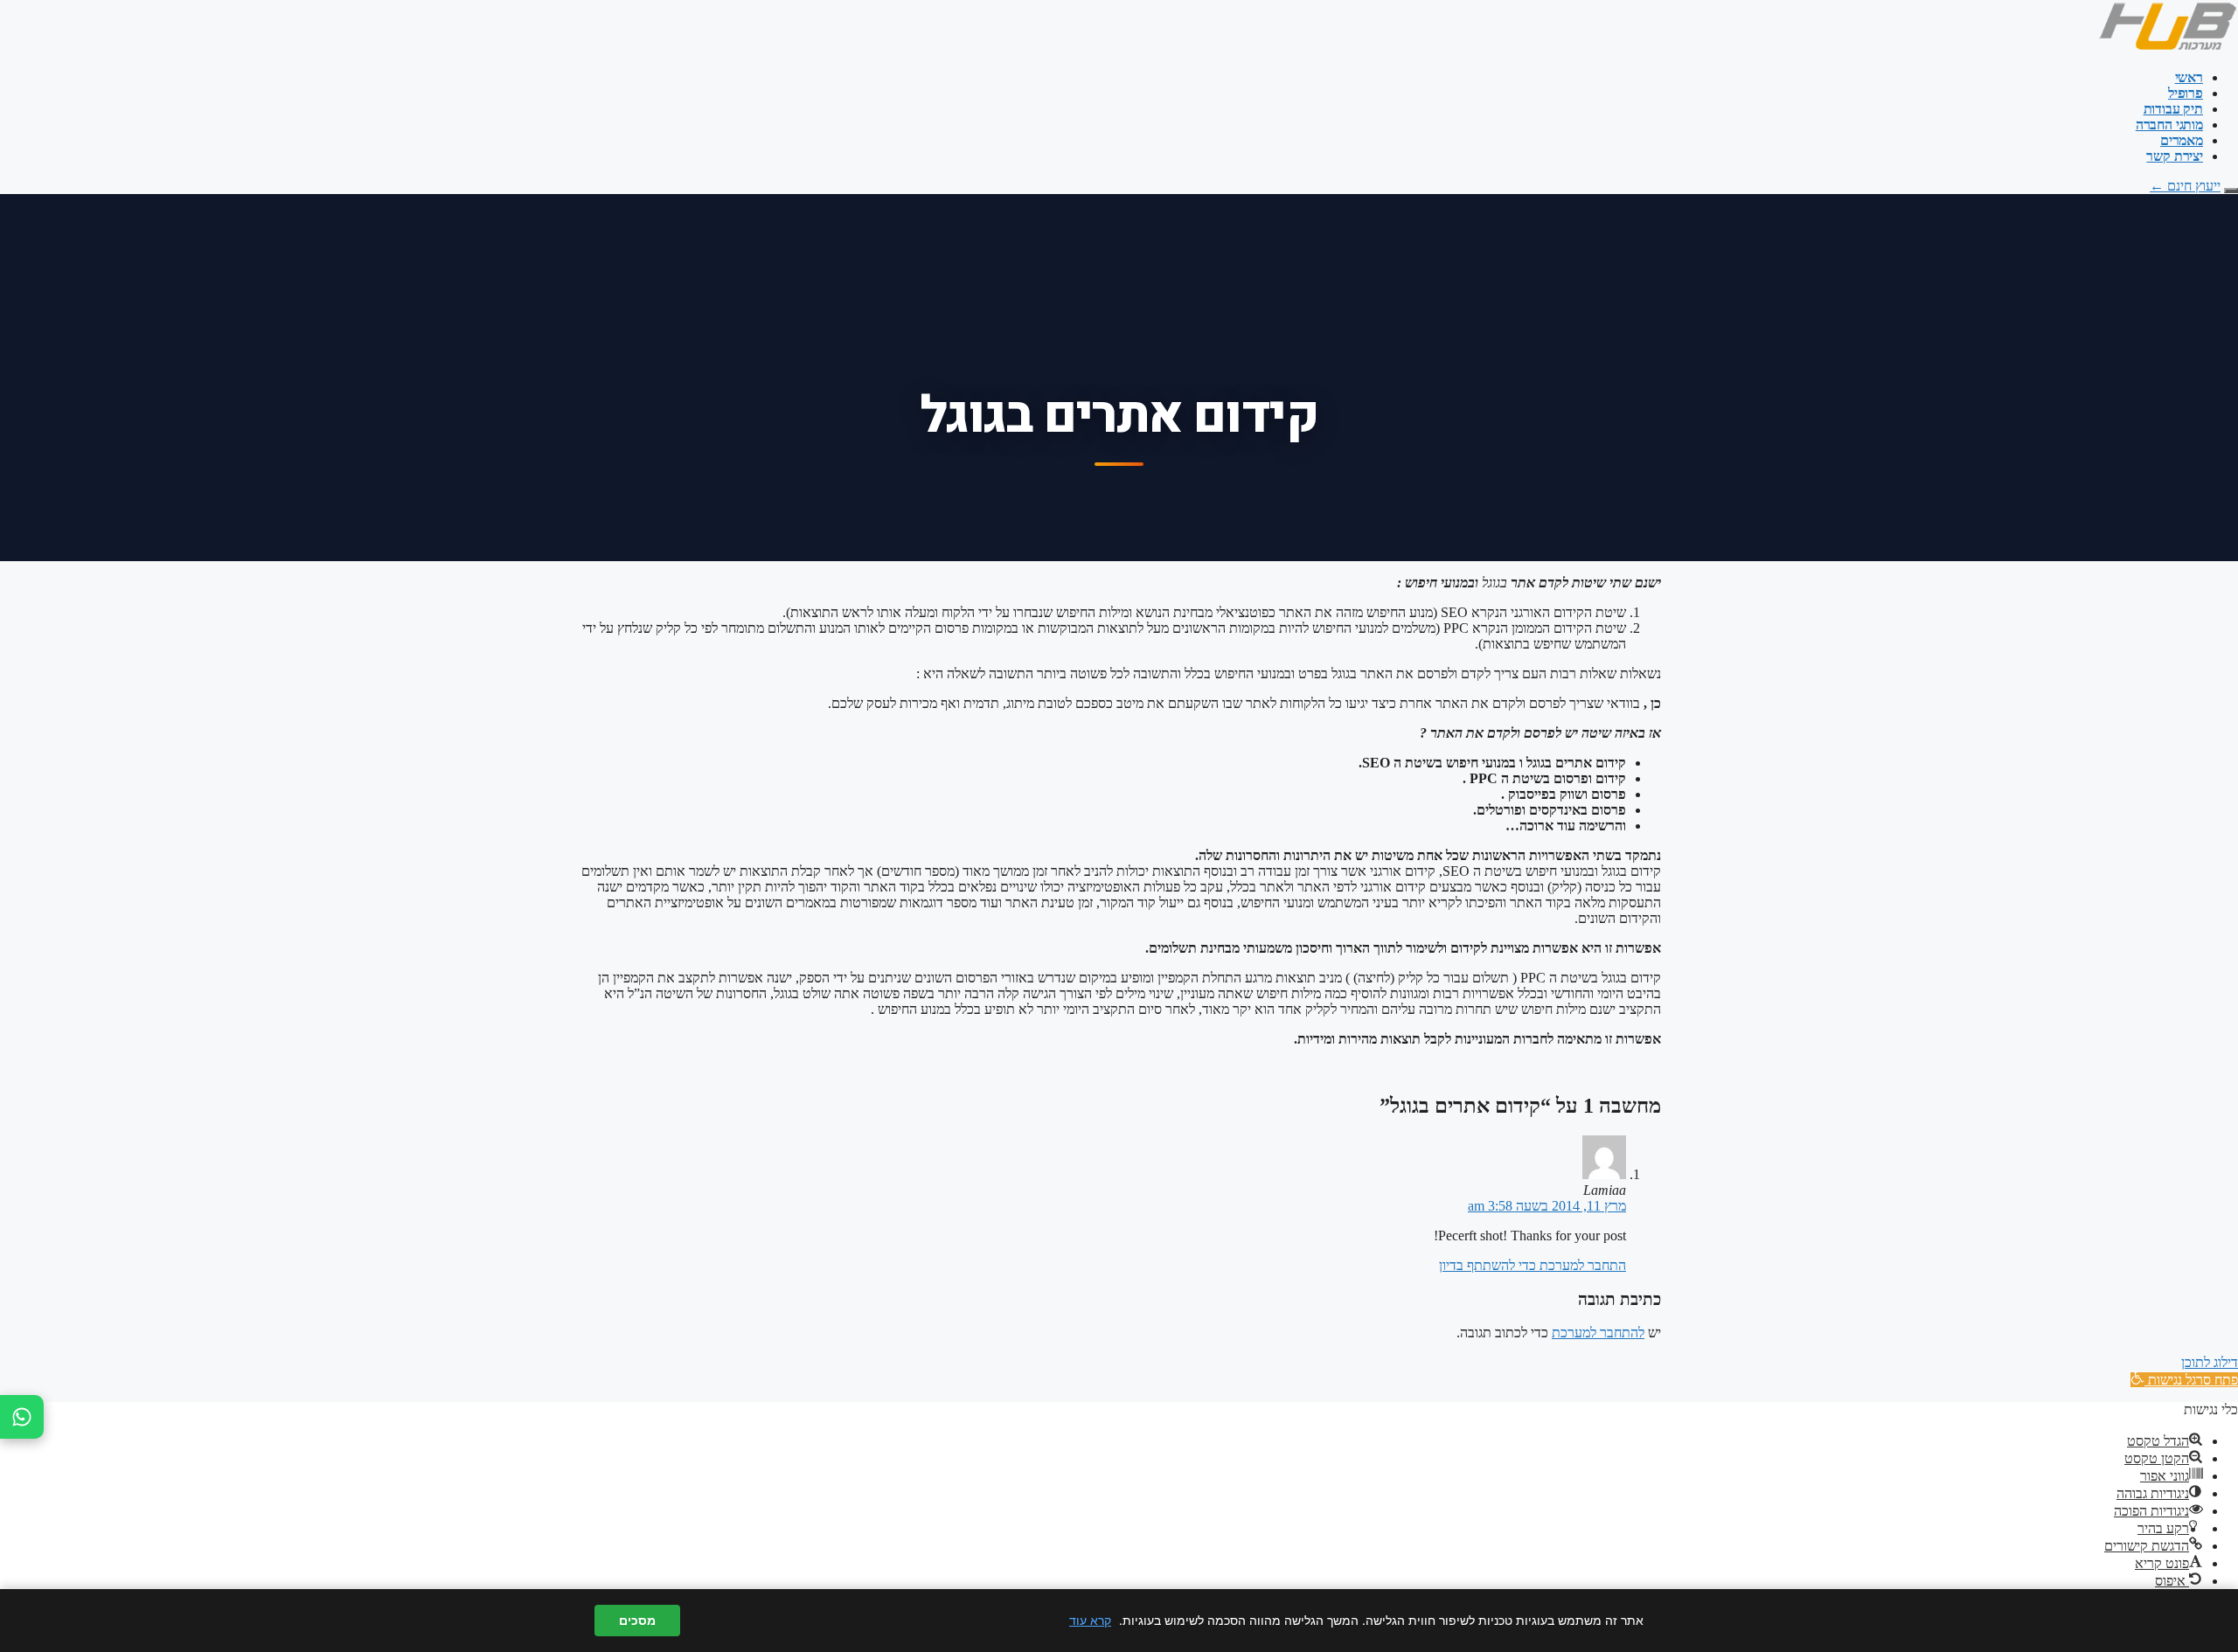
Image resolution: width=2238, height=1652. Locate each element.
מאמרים (2182, 140)
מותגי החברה (2169, 125)
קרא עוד (1090, 1620)
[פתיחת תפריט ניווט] (2231, 191)
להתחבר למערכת (1598, 1333)
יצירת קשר (2175, 156)
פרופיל (2186, 93)
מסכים (637, 1621)
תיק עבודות (2173, 109)
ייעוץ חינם (2185, 186)
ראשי (2189, 77)
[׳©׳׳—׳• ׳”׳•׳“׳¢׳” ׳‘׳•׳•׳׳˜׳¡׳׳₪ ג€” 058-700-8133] (22, 1417)
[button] (2184, 1380)
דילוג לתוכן (2210, 1362)
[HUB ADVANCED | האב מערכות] (2167, 48)
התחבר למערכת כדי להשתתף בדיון (1533, 1265)
